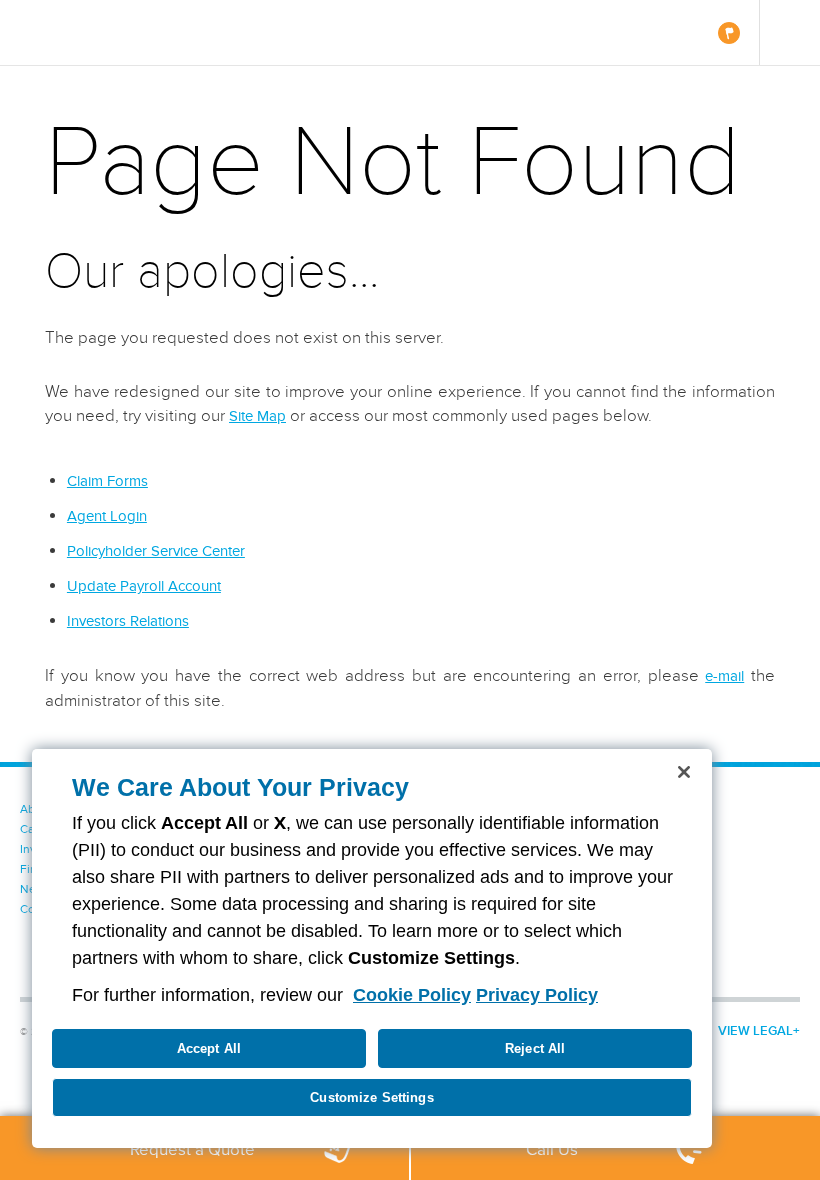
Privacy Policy (537, 995)
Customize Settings (371, 1097)
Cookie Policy (412, 995)
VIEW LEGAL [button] (755, 1030)
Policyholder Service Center (156, 551)
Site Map (257, 416)
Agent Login (107, 516)
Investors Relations (128, 621)
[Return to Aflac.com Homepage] (77, 32)
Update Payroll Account (144, 586)
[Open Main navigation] (789, 32)
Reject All (535, 1048)
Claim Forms (107, 481)
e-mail (724, 676)
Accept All (209, 1048)
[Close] (684, 772)
